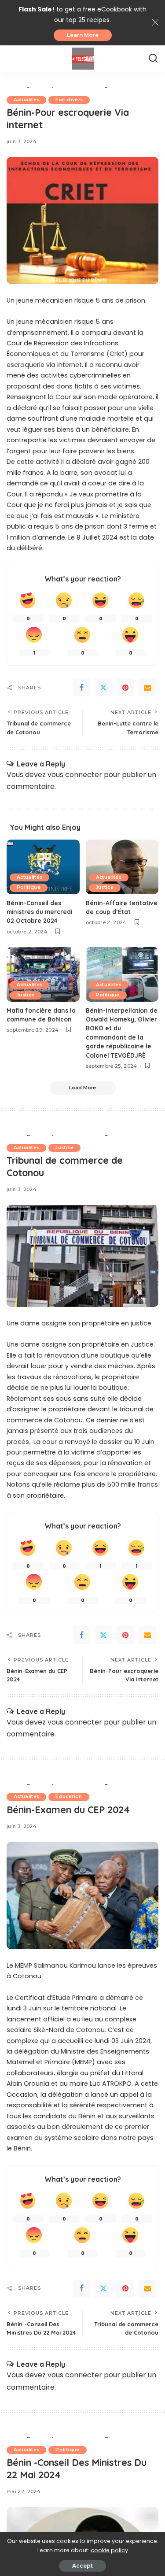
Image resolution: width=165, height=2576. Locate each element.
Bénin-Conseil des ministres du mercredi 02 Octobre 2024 (39, 912)
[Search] (153, 59)
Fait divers (69, 100)
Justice (105, 887)
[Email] (147, 688)
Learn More (83, 35)
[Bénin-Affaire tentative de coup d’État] (122, 867)
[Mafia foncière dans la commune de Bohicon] (43, 974)
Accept (82, 2566)
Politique (29, 887)
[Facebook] (81, 688)
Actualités (26, 100)
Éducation (69, 1797)
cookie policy (109, 2550)
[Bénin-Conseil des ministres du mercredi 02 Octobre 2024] (43, 867)
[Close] (155, 22)
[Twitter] (103, 688)
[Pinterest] (125, 688)
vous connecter (75, 775)
